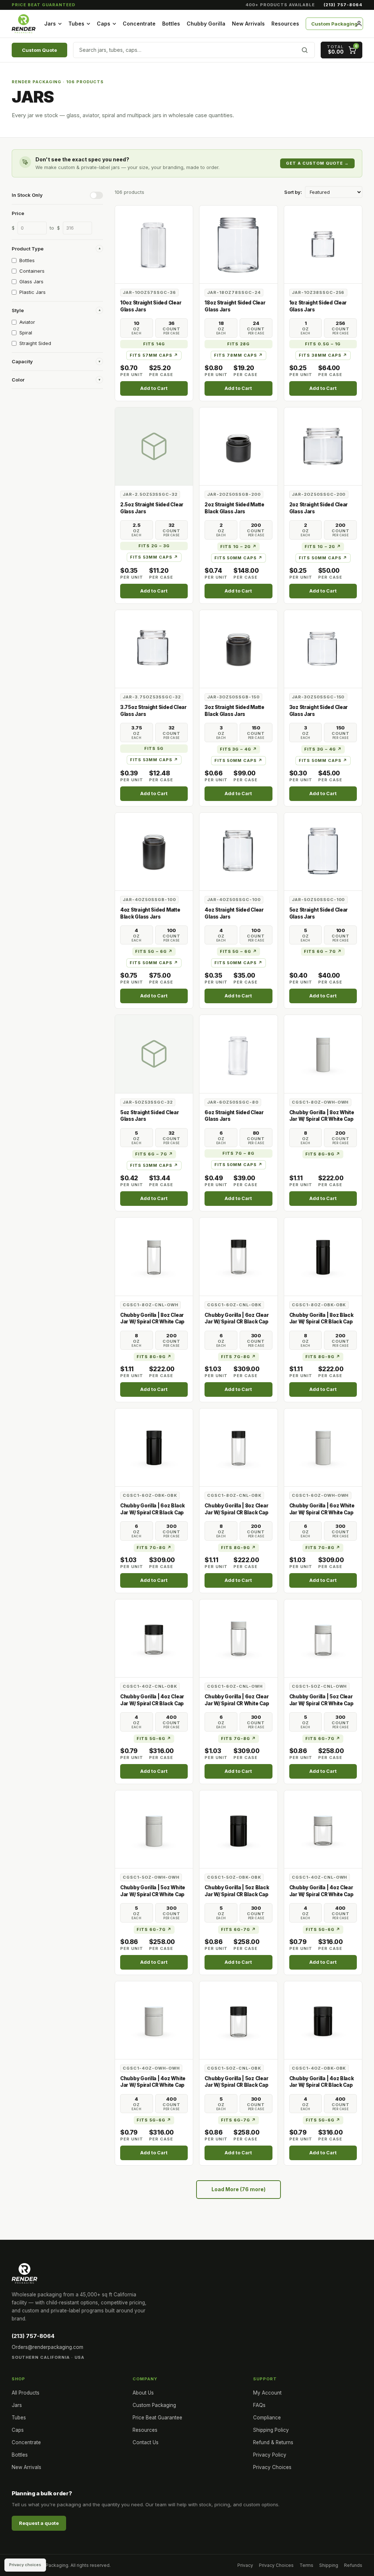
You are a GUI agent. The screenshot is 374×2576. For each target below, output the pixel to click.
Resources (285, 24)
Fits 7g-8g (238, 1357)
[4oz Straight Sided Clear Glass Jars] (238, 852)
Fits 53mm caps (154, 557)
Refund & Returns (273, 2442)
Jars (50, 24)
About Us (143, 2393)
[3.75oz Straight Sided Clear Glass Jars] (154, 649)
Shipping (329, 2565)
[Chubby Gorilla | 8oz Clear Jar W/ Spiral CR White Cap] (154, 1256)
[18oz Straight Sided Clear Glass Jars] (238, 244)
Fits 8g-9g (323, 1154)
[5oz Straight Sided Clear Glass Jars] (323, 852)
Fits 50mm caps (239, 558)
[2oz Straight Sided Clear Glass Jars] (323, 446)
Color (56, 380)
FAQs (259, 2405)
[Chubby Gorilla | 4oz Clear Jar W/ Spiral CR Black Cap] (154, 1638)
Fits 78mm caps (238, 355)
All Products (26, 2393)
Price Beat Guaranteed (43, 5)
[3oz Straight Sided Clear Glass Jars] (323, 649)
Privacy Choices (272, 2467)
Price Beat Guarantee (157, 2418)
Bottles (171, 24)
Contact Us (146, 2442)
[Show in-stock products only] (96, 195)
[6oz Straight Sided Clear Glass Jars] (238, 1054)
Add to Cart (154, 388)
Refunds (353, 2565)
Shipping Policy (271, 2430)
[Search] (305, 50)
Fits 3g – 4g (239, 749)
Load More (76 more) (238, 2189)
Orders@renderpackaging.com (47, 2347)
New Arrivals (248, 24)
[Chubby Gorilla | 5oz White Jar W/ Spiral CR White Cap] (154, 1829)
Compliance (267, 2418)
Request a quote (39, 2523)
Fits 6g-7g (323, 1739)
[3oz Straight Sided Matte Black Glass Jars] (238, 649)
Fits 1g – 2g (238, 547)
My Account (267, 2393)
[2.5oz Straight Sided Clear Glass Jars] (154, 446)
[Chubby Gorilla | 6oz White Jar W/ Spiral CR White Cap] (323, 1447)
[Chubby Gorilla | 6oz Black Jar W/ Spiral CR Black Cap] (154, 1447)
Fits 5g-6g (154, 1739)
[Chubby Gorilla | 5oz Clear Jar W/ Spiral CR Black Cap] (238, 2020)
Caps (104, 24)
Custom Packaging (334, 24)
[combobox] (194, 50)
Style (56, 310)
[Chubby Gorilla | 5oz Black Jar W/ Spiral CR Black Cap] (238, 1829)
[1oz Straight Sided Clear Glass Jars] (323, 244)
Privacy (245, 2565)
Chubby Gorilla (206, 24)
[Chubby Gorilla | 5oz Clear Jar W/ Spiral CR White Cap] (323, 1638)
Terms (306, 2565)
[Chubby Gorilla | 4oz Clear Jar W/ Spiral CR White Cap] (323, 1829)
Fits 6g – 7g (323, 951)
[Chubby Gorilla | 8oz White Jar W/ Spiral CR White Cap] (323, 1054)
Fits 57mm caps (154, 355)
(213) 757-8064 (343, 5)
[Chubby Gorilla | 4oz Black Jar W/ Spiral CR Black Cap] (323, 2020)
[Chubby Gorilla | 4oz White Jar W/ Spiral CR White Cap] (154, 2020)
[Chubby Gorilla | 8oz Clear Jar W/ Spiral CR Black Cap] (238, 1447)
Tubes (76, 24)
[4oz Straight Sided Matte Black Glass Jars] (154, 852)
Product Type (56, 249)
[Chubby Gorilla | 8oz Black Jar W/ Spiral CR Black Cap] (323, 1256)
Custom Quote (39, 50)
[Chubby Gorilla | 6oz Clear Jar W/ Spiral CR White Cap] (238, 1638)
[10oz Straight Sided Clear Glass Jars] (154, 244)
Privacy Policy (270, 2455)
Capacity (56, 361)
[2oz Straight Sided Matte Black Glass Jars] (238, 446)
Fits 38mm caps (323, 355)
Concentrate (139, 24)
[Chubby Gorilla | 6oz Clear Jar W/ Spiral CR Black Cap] (238, 1256)
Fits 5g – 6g (154, 951)
